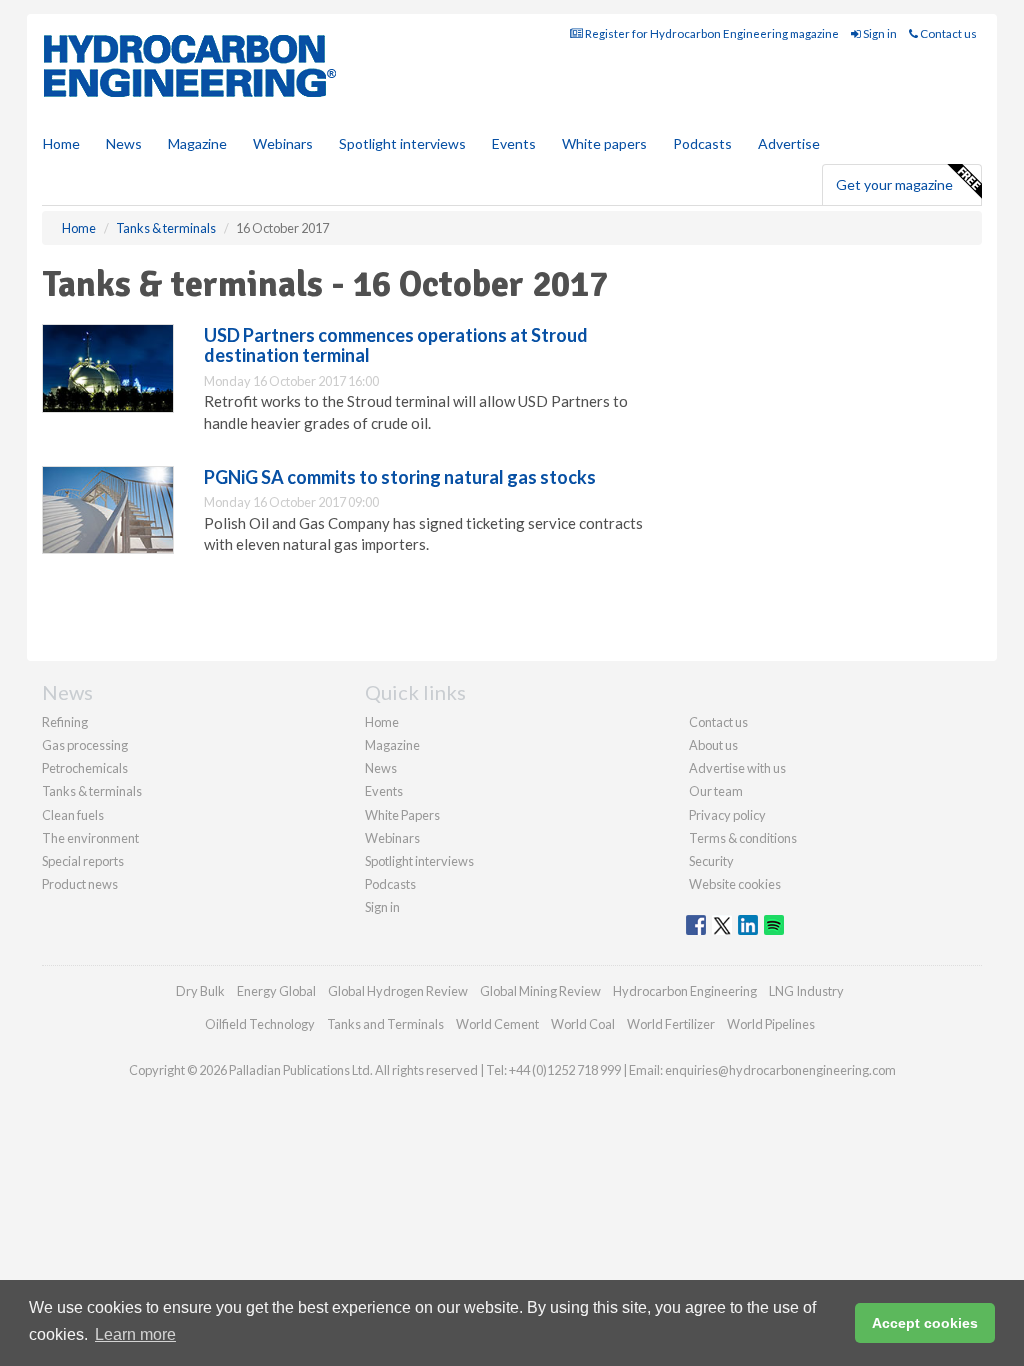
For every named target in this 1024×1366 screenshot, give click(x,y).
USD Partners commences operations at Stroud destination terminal (396, 345)
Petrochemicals (85, 768)
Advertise (789, 143)
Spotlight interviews (402, 143)
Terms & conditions (743, 838)
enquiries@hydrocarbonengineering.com (780, 1070)
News (381, 768)
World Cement (497, 1024)
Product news (80, 884)
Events (514, 143)
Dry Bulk (200, 991)
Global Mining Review (540, 991)
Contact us (947, 33)
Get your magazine (894, 184)
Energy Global (276, 991)
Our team (716, 791)
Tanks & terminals (92, 791)
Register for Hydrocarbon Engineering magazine (711, 33)
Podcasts (702, 143)
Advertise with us (737, 768)
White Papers (402, 815)
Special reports (83, 861)
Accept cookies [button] (925, 1323)
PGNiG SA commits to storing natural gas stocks (400, 477)
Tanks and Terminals (385, 1024)
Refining (65, 722)
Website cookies (735, 884)
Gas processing (85, 745)
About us (713, 745)
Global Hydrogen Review (398, 991)
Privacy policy (727, 815)
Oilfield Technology (260, 1024)
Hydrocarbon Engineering (685, 991)
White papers (604, 143)
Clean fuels (73, 815)
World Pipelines (771, 1024)
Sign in (879, 33)
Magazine (197, 143)
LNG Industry (806, 991)
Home (61, 143)
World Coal (583, 1024)
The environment (90, 838)
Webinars (283, 143)
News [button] (124, 143)
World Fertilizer (671, 1024)
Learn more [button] (135, 1334)
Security (711, 861)
